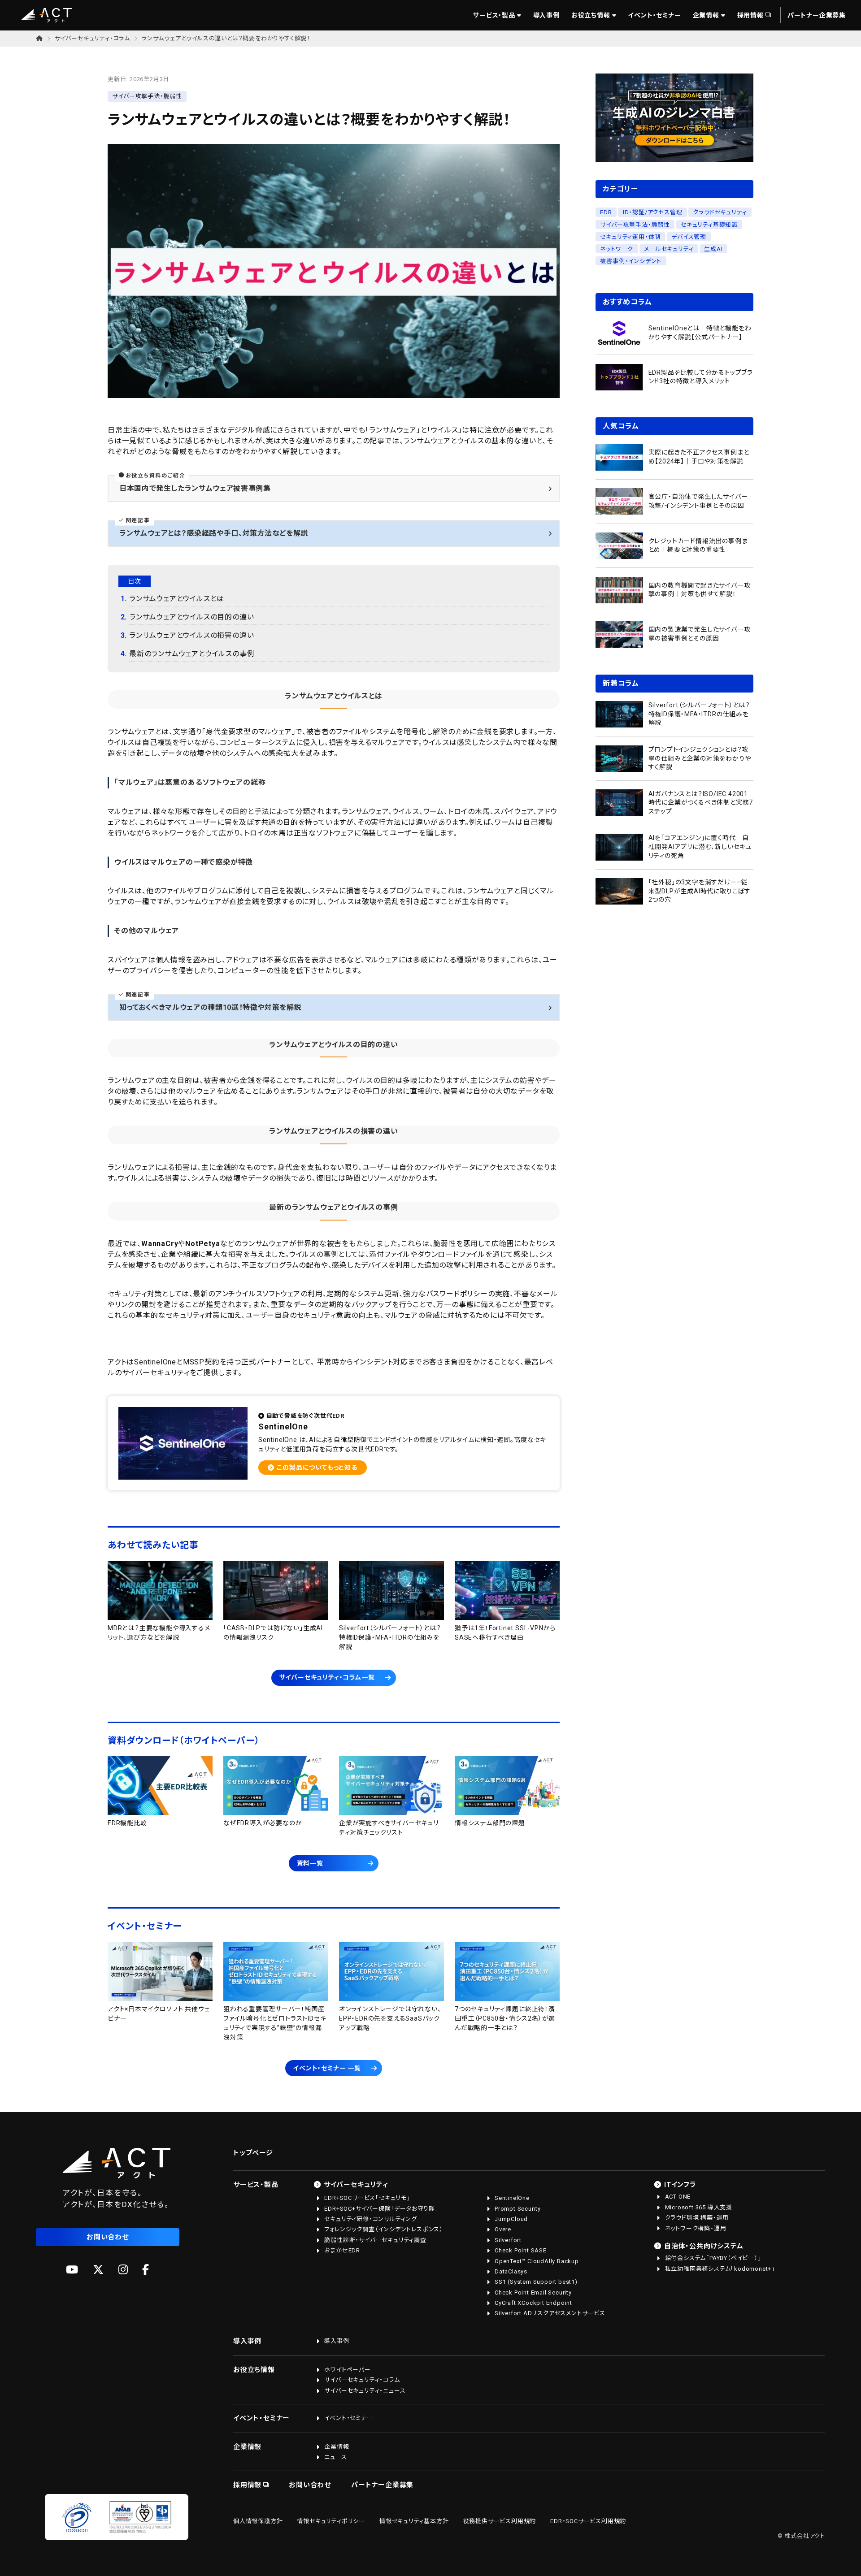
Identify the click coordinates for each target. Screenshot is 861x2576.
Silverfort (508, 2240)
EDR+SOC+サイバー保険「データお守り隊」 (381, 2209)
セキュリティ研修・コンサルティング (371, 2219)
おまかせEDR (342, 2250)
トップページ (253, 2153)
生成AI (713, 249)
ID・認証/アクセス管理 (653, 212)
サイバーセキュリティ (356, 2185)
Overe (503, 2229)
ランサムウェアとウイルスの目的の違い (191, 617)
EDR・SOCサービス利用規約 (588, 2521)
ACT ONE (678, 2197)
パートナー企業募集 (817, 15)
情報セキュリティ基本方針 (414, 2521)
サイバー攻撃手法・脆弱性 (635, 224)
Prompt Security (518, 2209)
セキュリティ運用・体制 (630, 236)
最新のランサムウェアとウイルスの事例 (192, 654)
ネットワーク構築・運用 (696, 2228)
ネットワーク (617, 249)
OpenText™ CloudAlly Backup (537, 2261)
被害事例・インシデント (631, 261)
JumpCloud (511, 2219)
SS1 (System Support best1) (536, 2282)
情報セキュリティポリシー (331, 2521)
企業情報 (706, 15)
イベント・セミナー (654, 15)
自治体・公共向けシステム (704, 2246)
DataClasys (511, 2271)
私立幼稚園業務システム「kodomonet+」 (720, 2269)
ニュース (335, 2457)
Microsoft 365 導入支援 (699, 2207)
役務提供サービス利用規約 (500, 2521)
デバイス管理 (689, 236)
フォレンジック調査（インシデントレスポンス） (384, 2229)
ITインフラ (680, 2185)
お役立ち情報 (591, 15)
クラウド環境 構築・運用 (697, 2218)
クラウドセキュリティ (720, 212)
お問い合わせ (108, 2237)
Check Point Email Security (533, 2292)
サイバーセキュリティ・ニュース (365, 2391)
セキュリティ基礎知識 (709, 224)
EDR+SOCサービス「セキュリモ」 (367, 2198)
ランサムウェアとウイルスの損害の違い (191, 635)
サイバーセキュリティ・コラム (92, 38)
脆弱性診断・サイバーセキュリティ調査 (375, 2240)
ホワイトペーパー (347, 2370)
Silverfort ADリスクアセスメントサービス (550, 2313)
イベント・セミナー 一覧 (327, 2068)
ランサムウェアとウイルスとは (177, 599)
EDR (606, 212)
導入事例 (546, 15)
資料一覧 (310, 1863)
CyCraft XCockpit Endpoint (533, 2303)
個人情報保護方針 (258, 2521)
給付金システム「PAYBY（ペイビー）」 (713, 2258)
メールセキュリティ (669, 249)
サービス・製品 (494, 15)
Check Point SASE (521, 2250)
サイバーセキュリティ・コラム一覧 (327, 1677)
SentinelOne (512, 2198)
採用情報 (750, 15)
